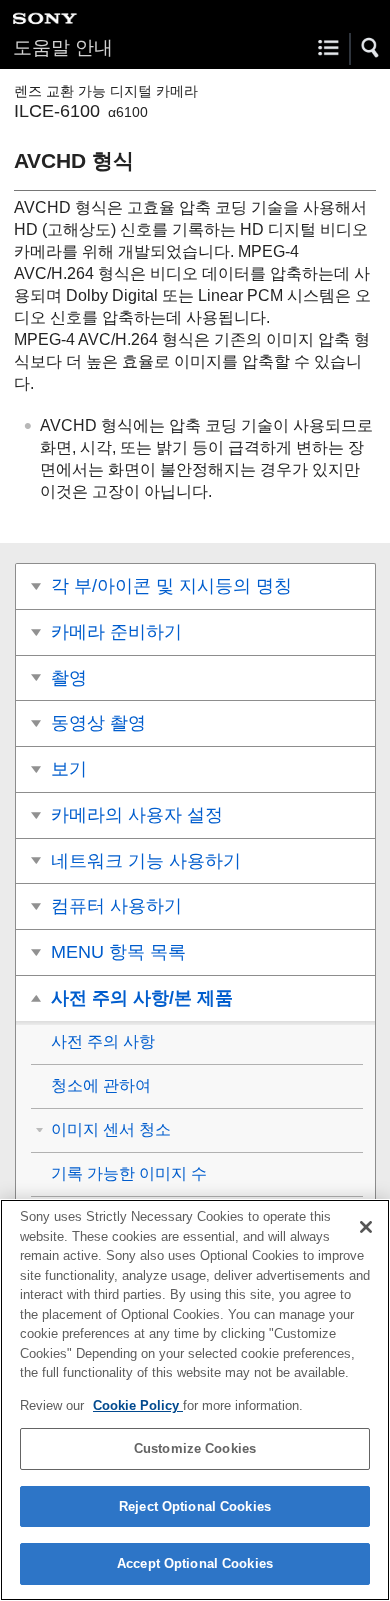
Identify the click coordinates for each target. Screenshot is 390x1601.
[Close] (366, 1227)
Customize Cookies (195, 1448)
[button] (371, 48)
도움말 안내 (63, 47)
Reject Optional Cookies (195, 1506)
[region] (195, 1400)
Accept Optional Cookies (195, 1563)
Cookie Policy (138, 1405)
